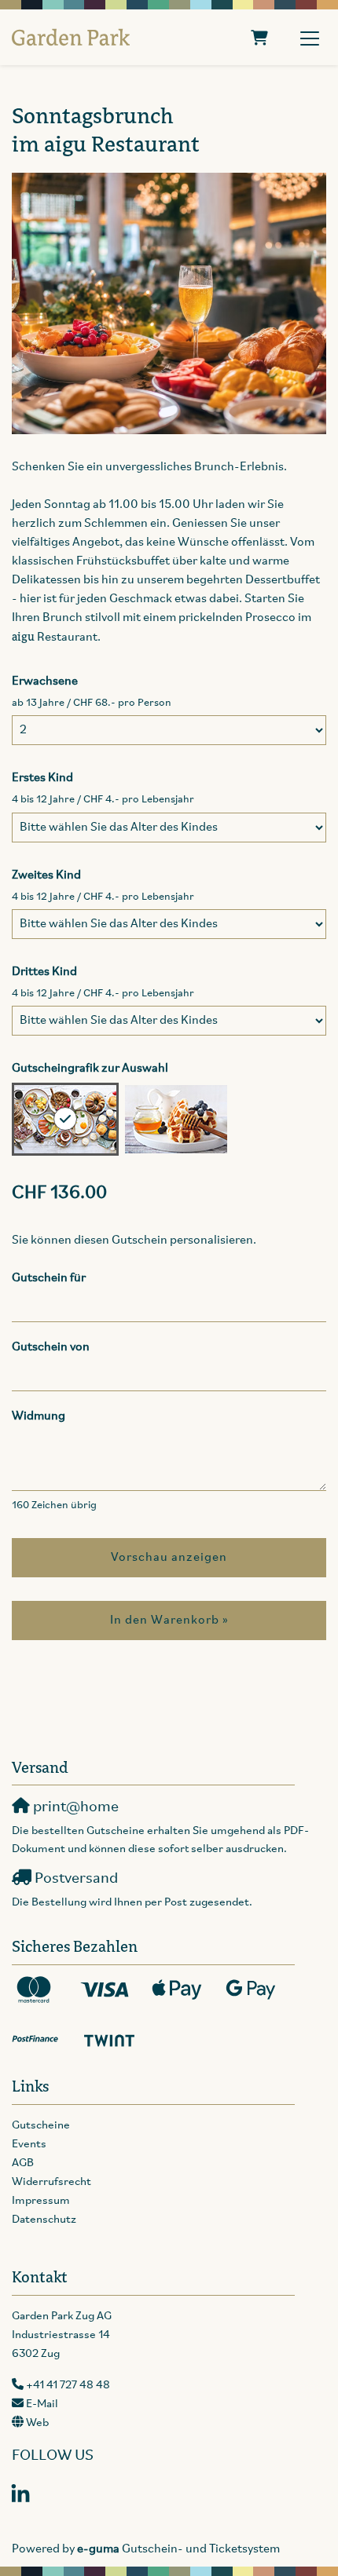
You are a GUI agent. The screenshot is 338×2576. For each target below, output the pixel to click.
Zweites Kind (46, 875)
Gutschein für (49, 1278)
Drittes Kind (44, 972)
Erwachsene (45, 681)
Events (29, 2145)
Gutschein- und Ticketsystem (178, 2549)
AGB (23, 2163)
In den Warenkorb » (169, 1621)
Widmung (39, 1416)
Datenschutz (44, 2220)
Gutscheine (41, 2126)
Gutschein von (51, 1347)
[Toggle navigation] (310, 38)
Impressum (41, 2201)
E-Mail (42, 2404)
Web (37, 2423)
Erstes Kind (42, 778)
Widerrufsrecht (51, 2182)
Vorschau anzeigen (169, 1558)
